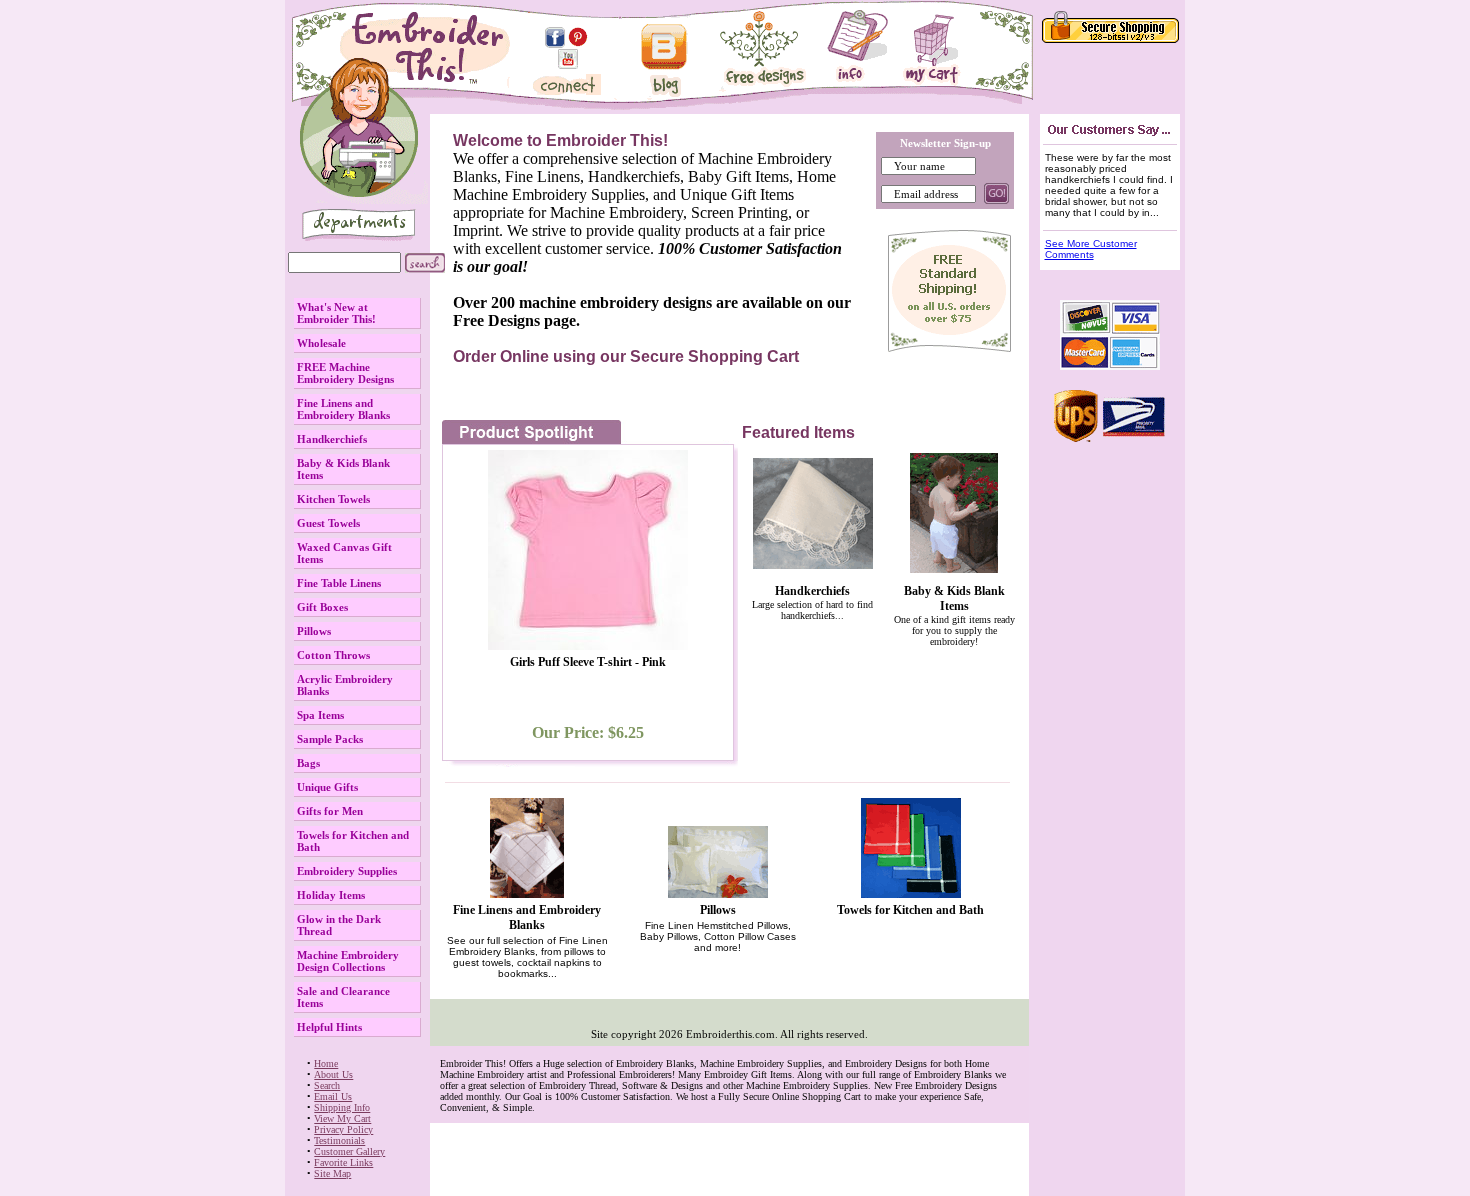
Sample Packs (330, 739)
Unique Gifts (327, 787)
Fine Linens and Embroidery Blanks (343, 409)
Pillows (314, 631)
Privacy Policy (343, 1129)
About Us (333, 1074)
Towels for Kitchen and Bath (910, 910)
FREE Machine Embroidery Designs (345, 373)
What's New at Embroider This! (336, 313)
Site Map (332, 1173)
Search (327, 1085)
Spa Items (320, 715)
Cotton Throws (333, 655)
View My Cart (342, 1118)
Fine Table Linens (339, 583)
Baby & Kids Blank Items (954, 598)
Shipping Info (342, 1107)
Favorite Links (343, 1162)
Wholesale (321, 343)
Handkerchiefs (332, 439)
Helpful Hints (329, 1027)
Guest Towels (328, 523)
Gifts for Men (330, 811)
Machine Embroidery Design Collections (348, 961)
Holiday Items (331, 895)
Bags (308, 763)
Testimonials (339, 1140)
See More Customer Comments (1091, 249)
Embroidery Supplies (347, 871)
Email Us (333, 1096)
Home (326, 1063)
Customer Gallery (349, 1151)
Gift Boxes (322, 607)
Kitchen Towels (333, 499)
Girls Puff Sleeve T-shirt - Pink (588, 662)
